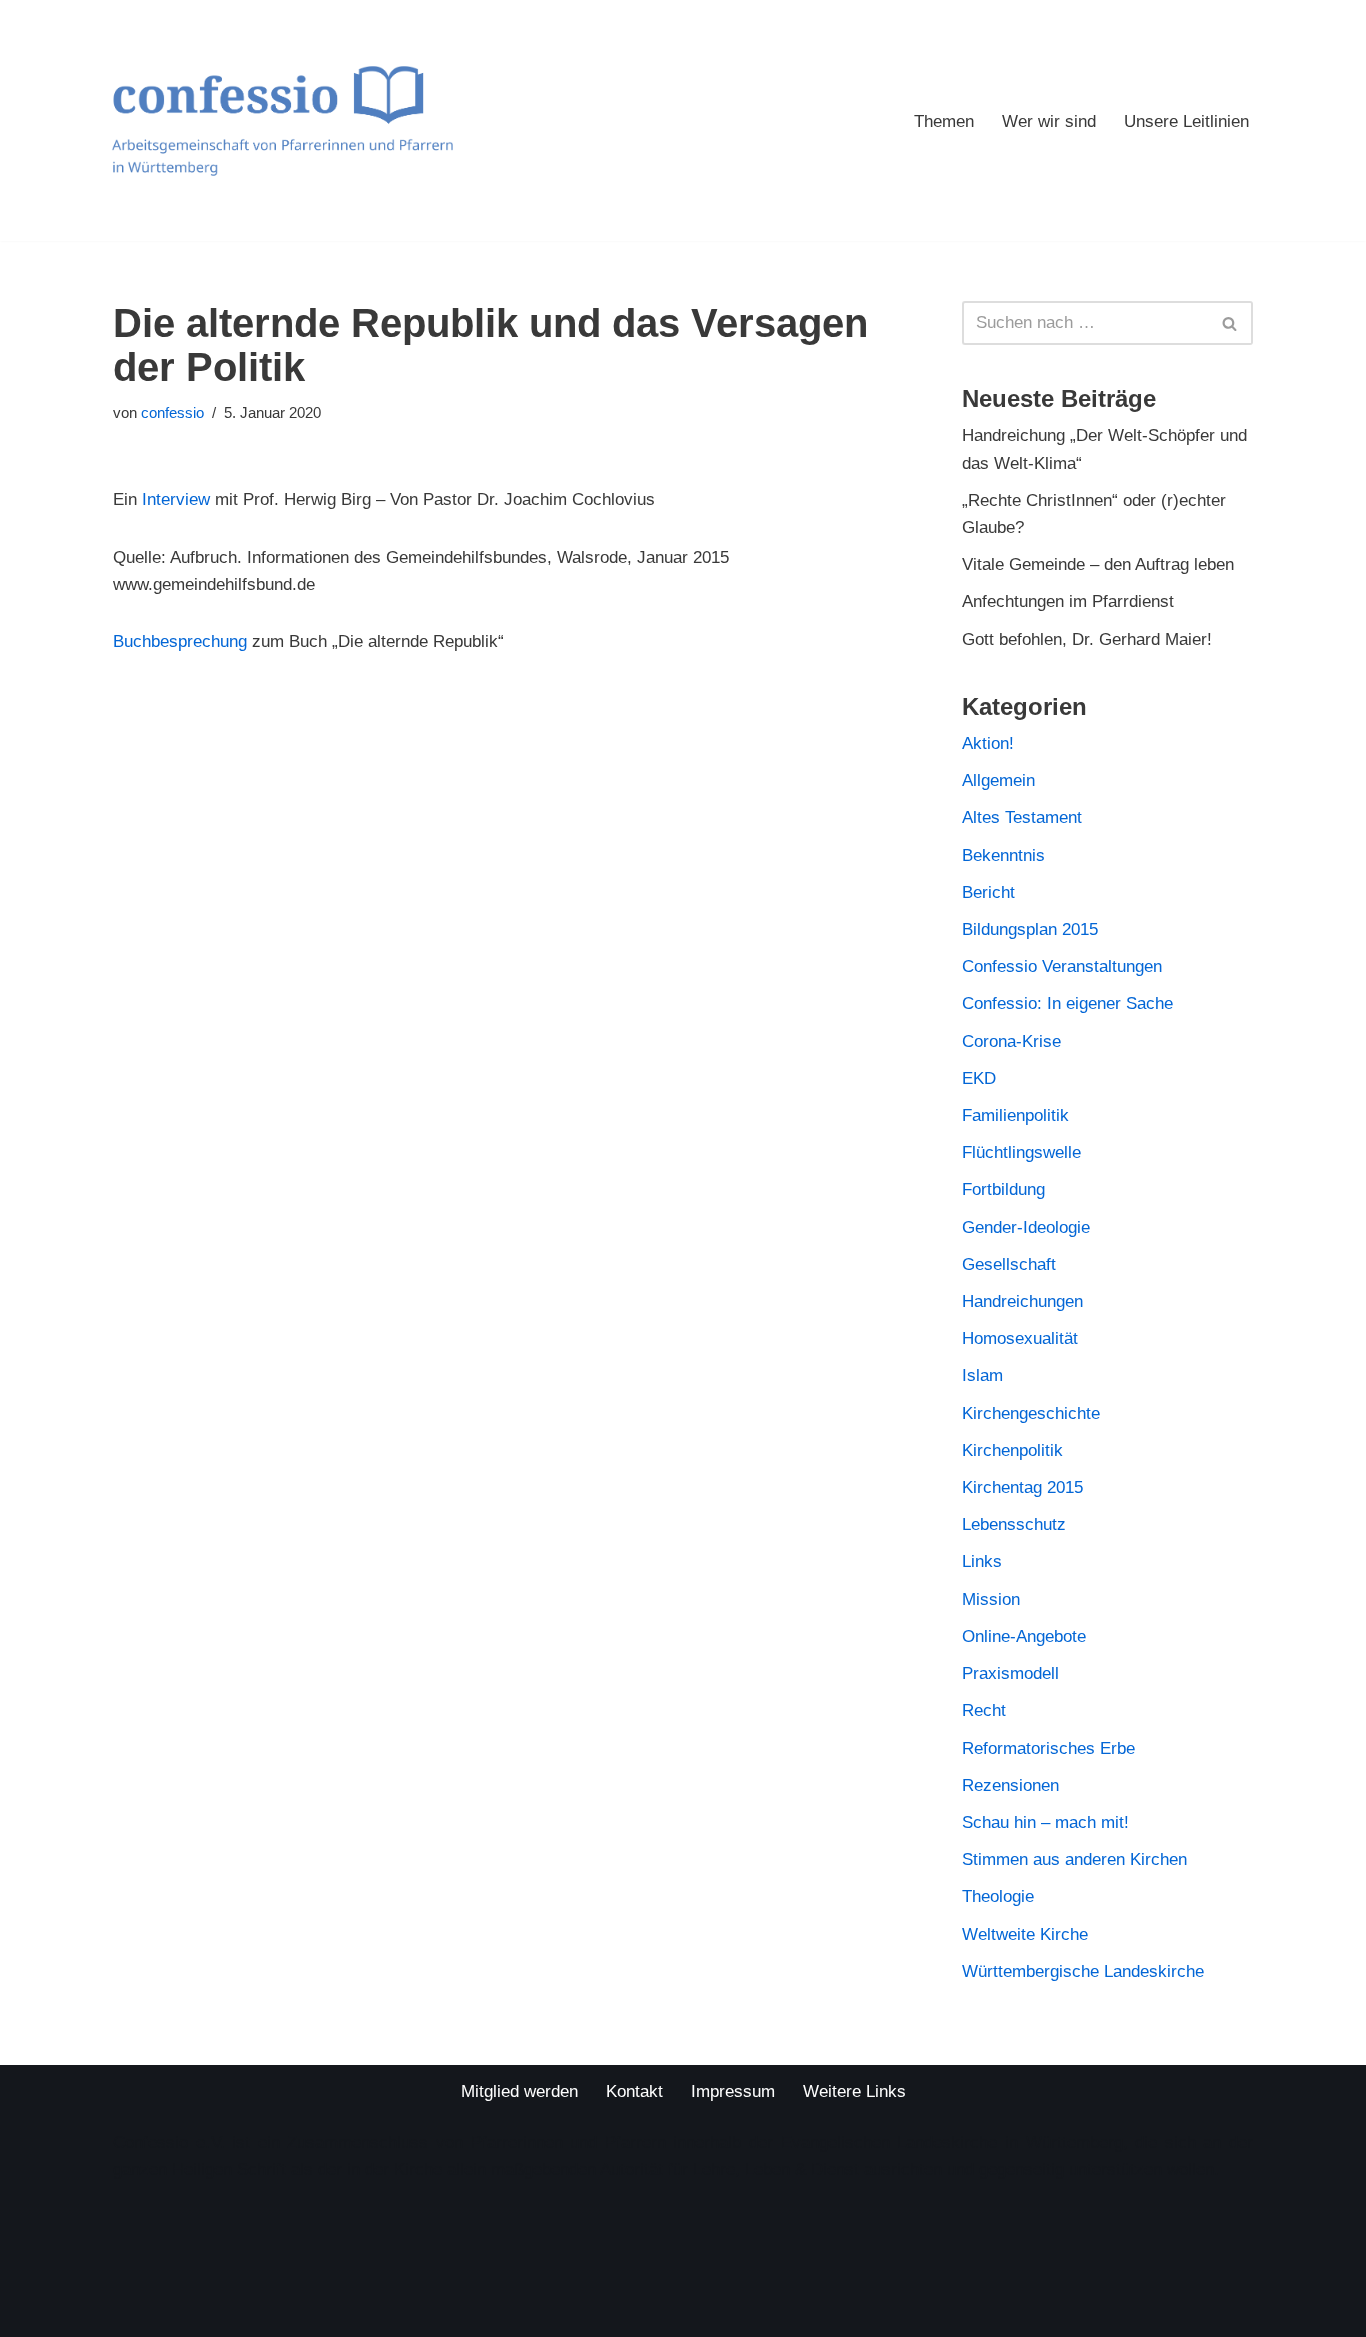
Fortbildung (1003, 1189)
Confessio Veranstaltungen (1062, 966)
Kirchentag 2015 (1022, 1487)
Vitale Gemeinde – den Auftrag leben (1098, 564)
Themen (944, 121)
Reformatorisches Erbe (1048, 1748)
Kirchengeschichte (1031, 1413)
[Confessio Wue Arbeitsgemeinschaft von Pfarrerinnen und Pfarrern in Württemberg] (282, 120)
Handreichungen (1022, 1301)
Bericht (988, 892)
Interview (176, 499)
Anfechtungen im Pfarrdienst (1068, 601)
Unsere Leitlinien (1186, 121)
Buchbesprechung (180, 641)
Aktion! (988, 743)
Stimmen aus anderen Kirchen (1074, 1859)
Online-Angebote (1024, 1636)
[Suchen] (1230, 323)
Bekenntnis (1003, 855)
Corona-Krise (1011, 1041)
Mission (991, 1599)
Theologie (998, 1896)
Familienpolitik (1015, 1115)
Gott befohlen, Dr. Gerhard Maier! (1087, 639)
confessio (172, 412)
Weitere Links (854, 2091)
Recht (984, 1710)
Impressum (733, 2091)
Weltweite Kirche (1025, 1934)
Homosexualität (1020, 1338)
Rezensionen (1010, 1785)
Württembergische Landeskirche (1083, 1971)
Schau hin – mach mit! (1045, 1822)
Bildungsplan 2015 (1030, 929)
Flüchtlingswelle (1021, 1152)
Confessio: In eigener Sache (1067, 1003)
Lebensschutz (1014, 1524)
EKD (979, 1078)
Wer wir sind (1049, 121)
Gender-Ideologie (1026, 1227)
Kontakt (634, 2091)
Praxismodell (1010, 1673)
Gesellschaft (1009, 1264)
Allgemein (998, 780)
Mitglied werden (519, 2091)
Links (982, 1561)
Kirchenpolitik (1012, 1450)
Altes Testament (1022, 817)
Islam (982, 1375)
